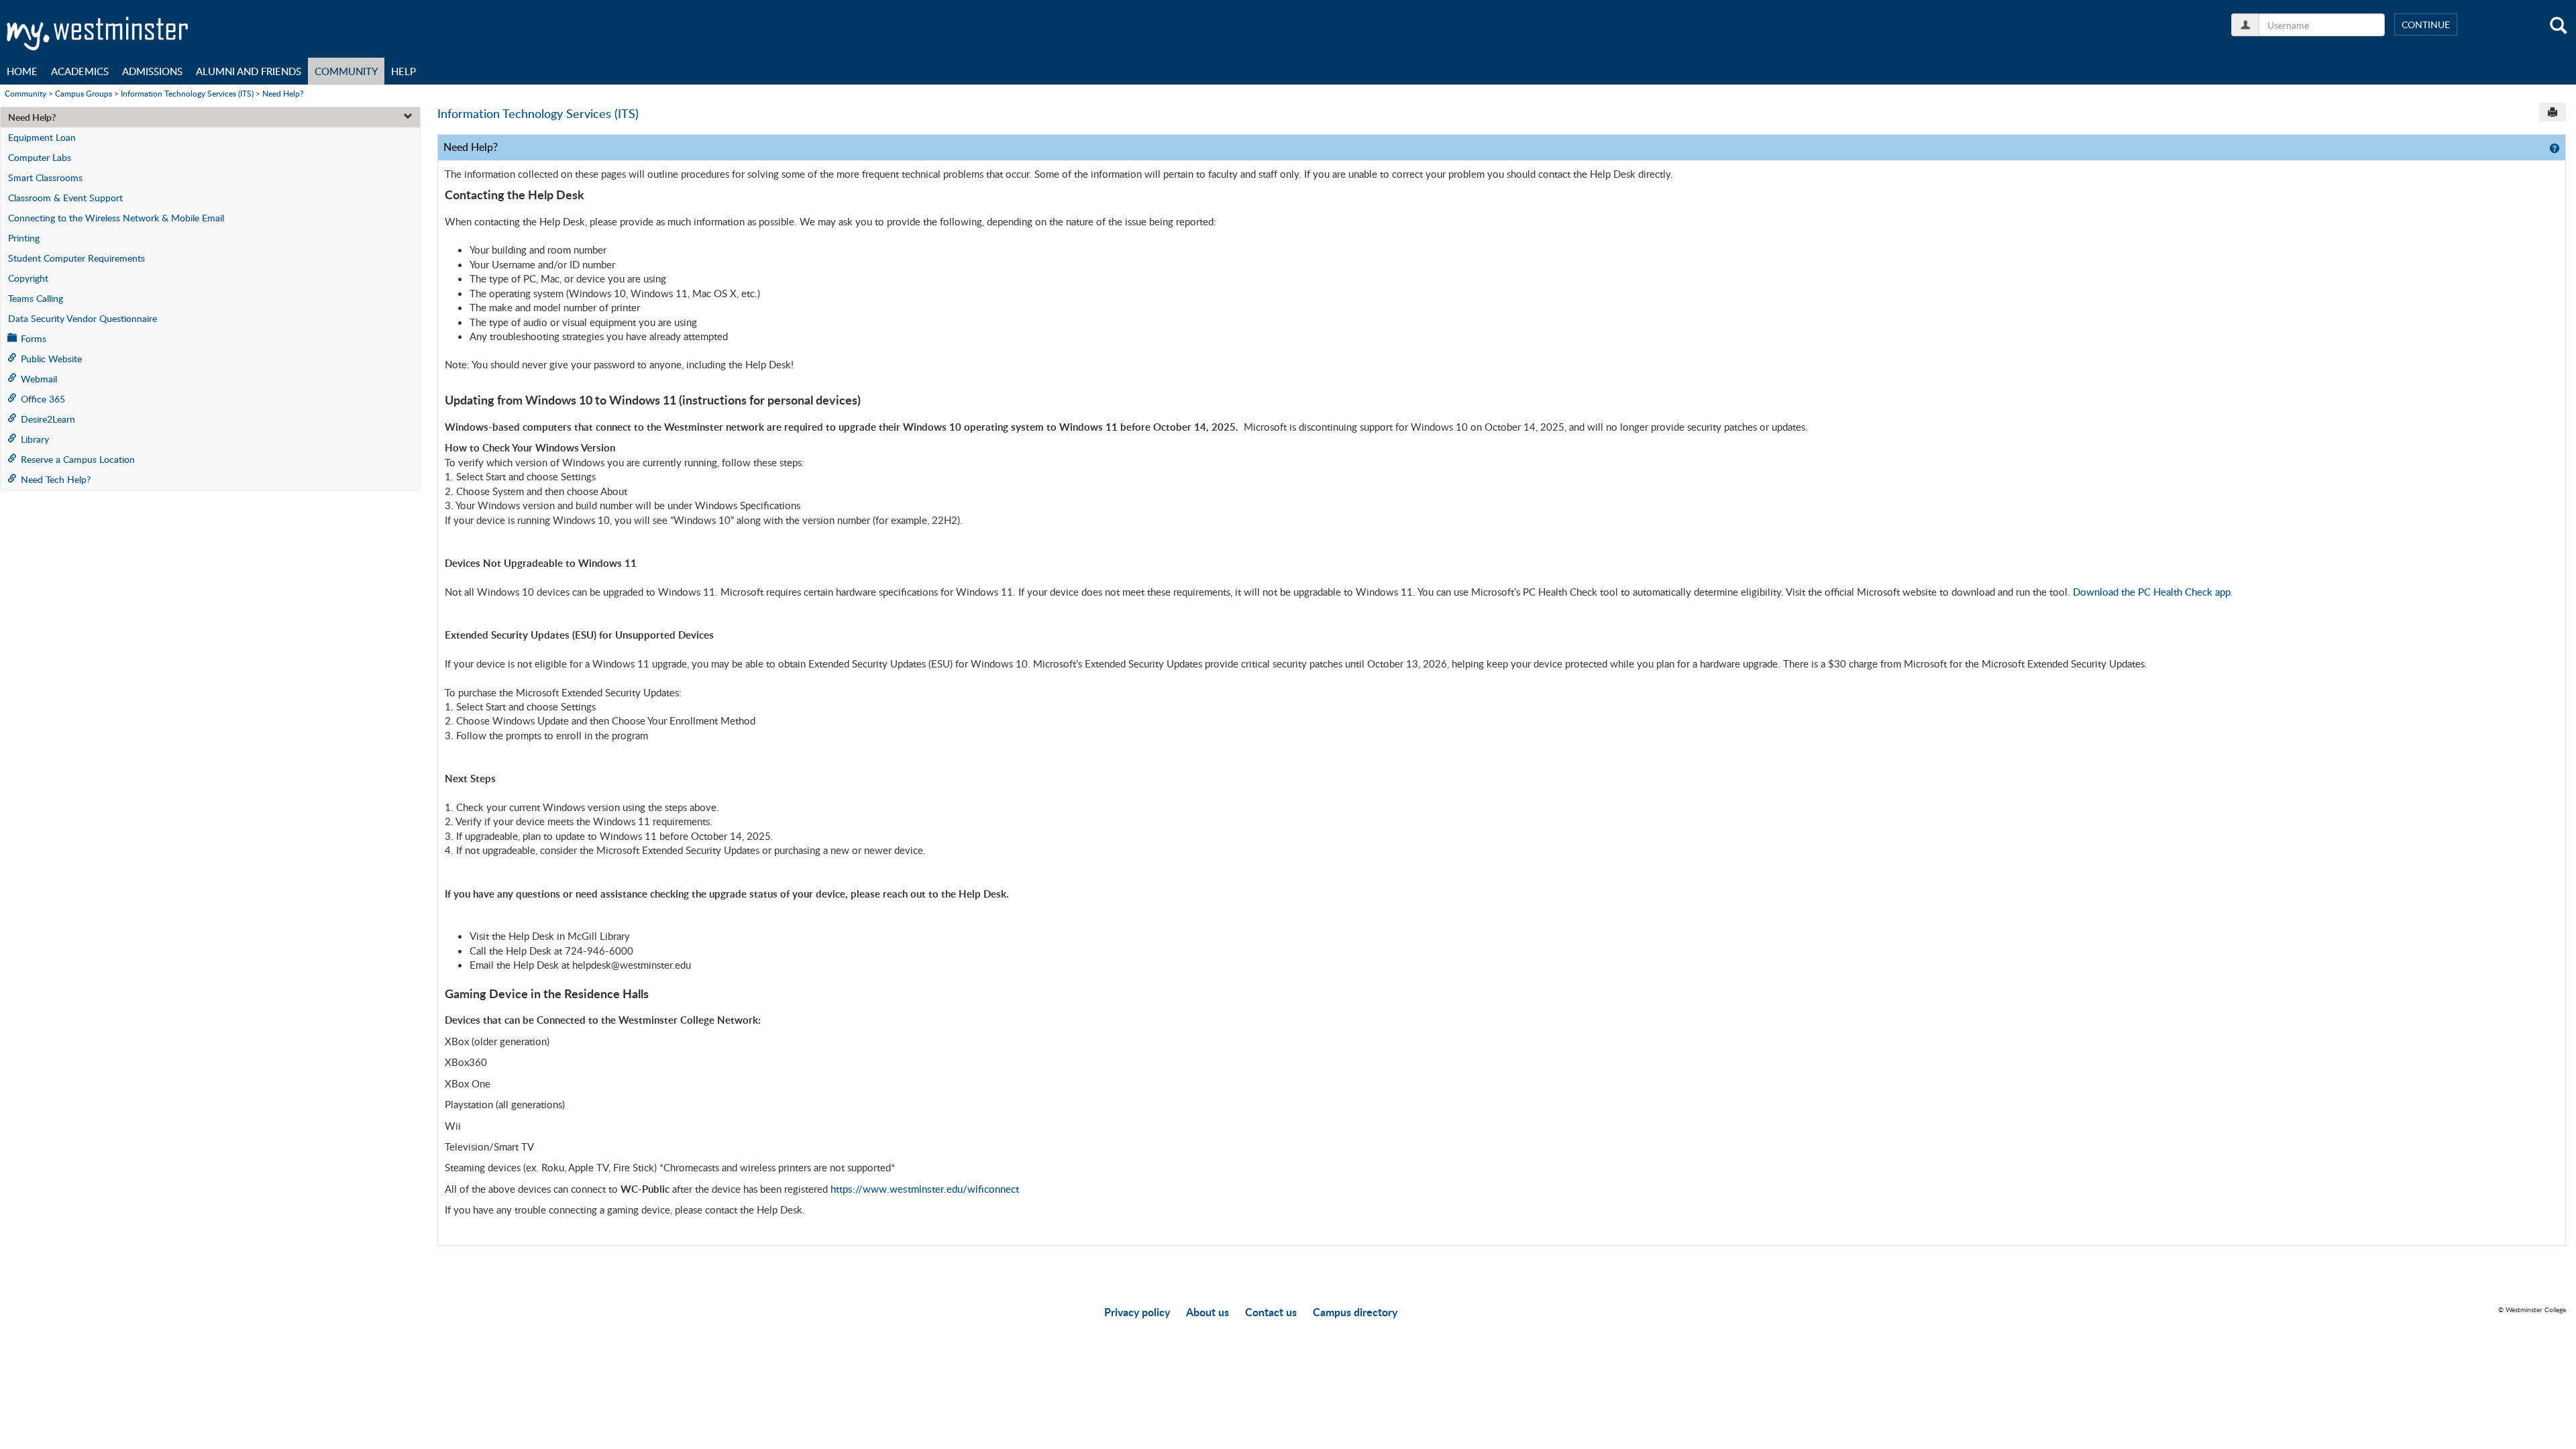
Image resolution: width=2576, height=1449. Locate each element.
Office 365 (43, 399)
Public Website (51, 359)
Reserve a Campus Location (78, 459)
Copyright (28, 278)
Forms (34, 338)
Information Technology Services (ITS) (187, 93)
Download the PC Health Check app (2152, 592)
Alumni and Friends (249, 71)
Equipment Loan (42, 137)
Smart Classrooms (45, 177)
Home (22, 71)
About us (1207, 1312)
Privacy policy (1137, 1312)
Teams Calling (36, 298)
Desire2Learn (48, 419)
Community (346, 71)
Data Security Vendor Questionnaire (83, 318)
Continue (2426, 24)
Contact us (1271, 1312)
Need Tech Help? (56, 479)
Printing (24, 238)
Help (404, 71)
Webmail (39, 379)
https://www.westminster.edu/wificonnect (925, 1189)
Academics (80, 71)
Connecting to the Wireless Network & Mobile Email (116, 218)
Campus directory (1355, 1312)
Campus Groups (84, 93)
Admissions (152, 71)
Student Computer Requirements (76, 258)
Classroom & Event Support (65, 198)
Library (35, 439)
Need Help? (283, 93)
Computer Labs (40, 157)
